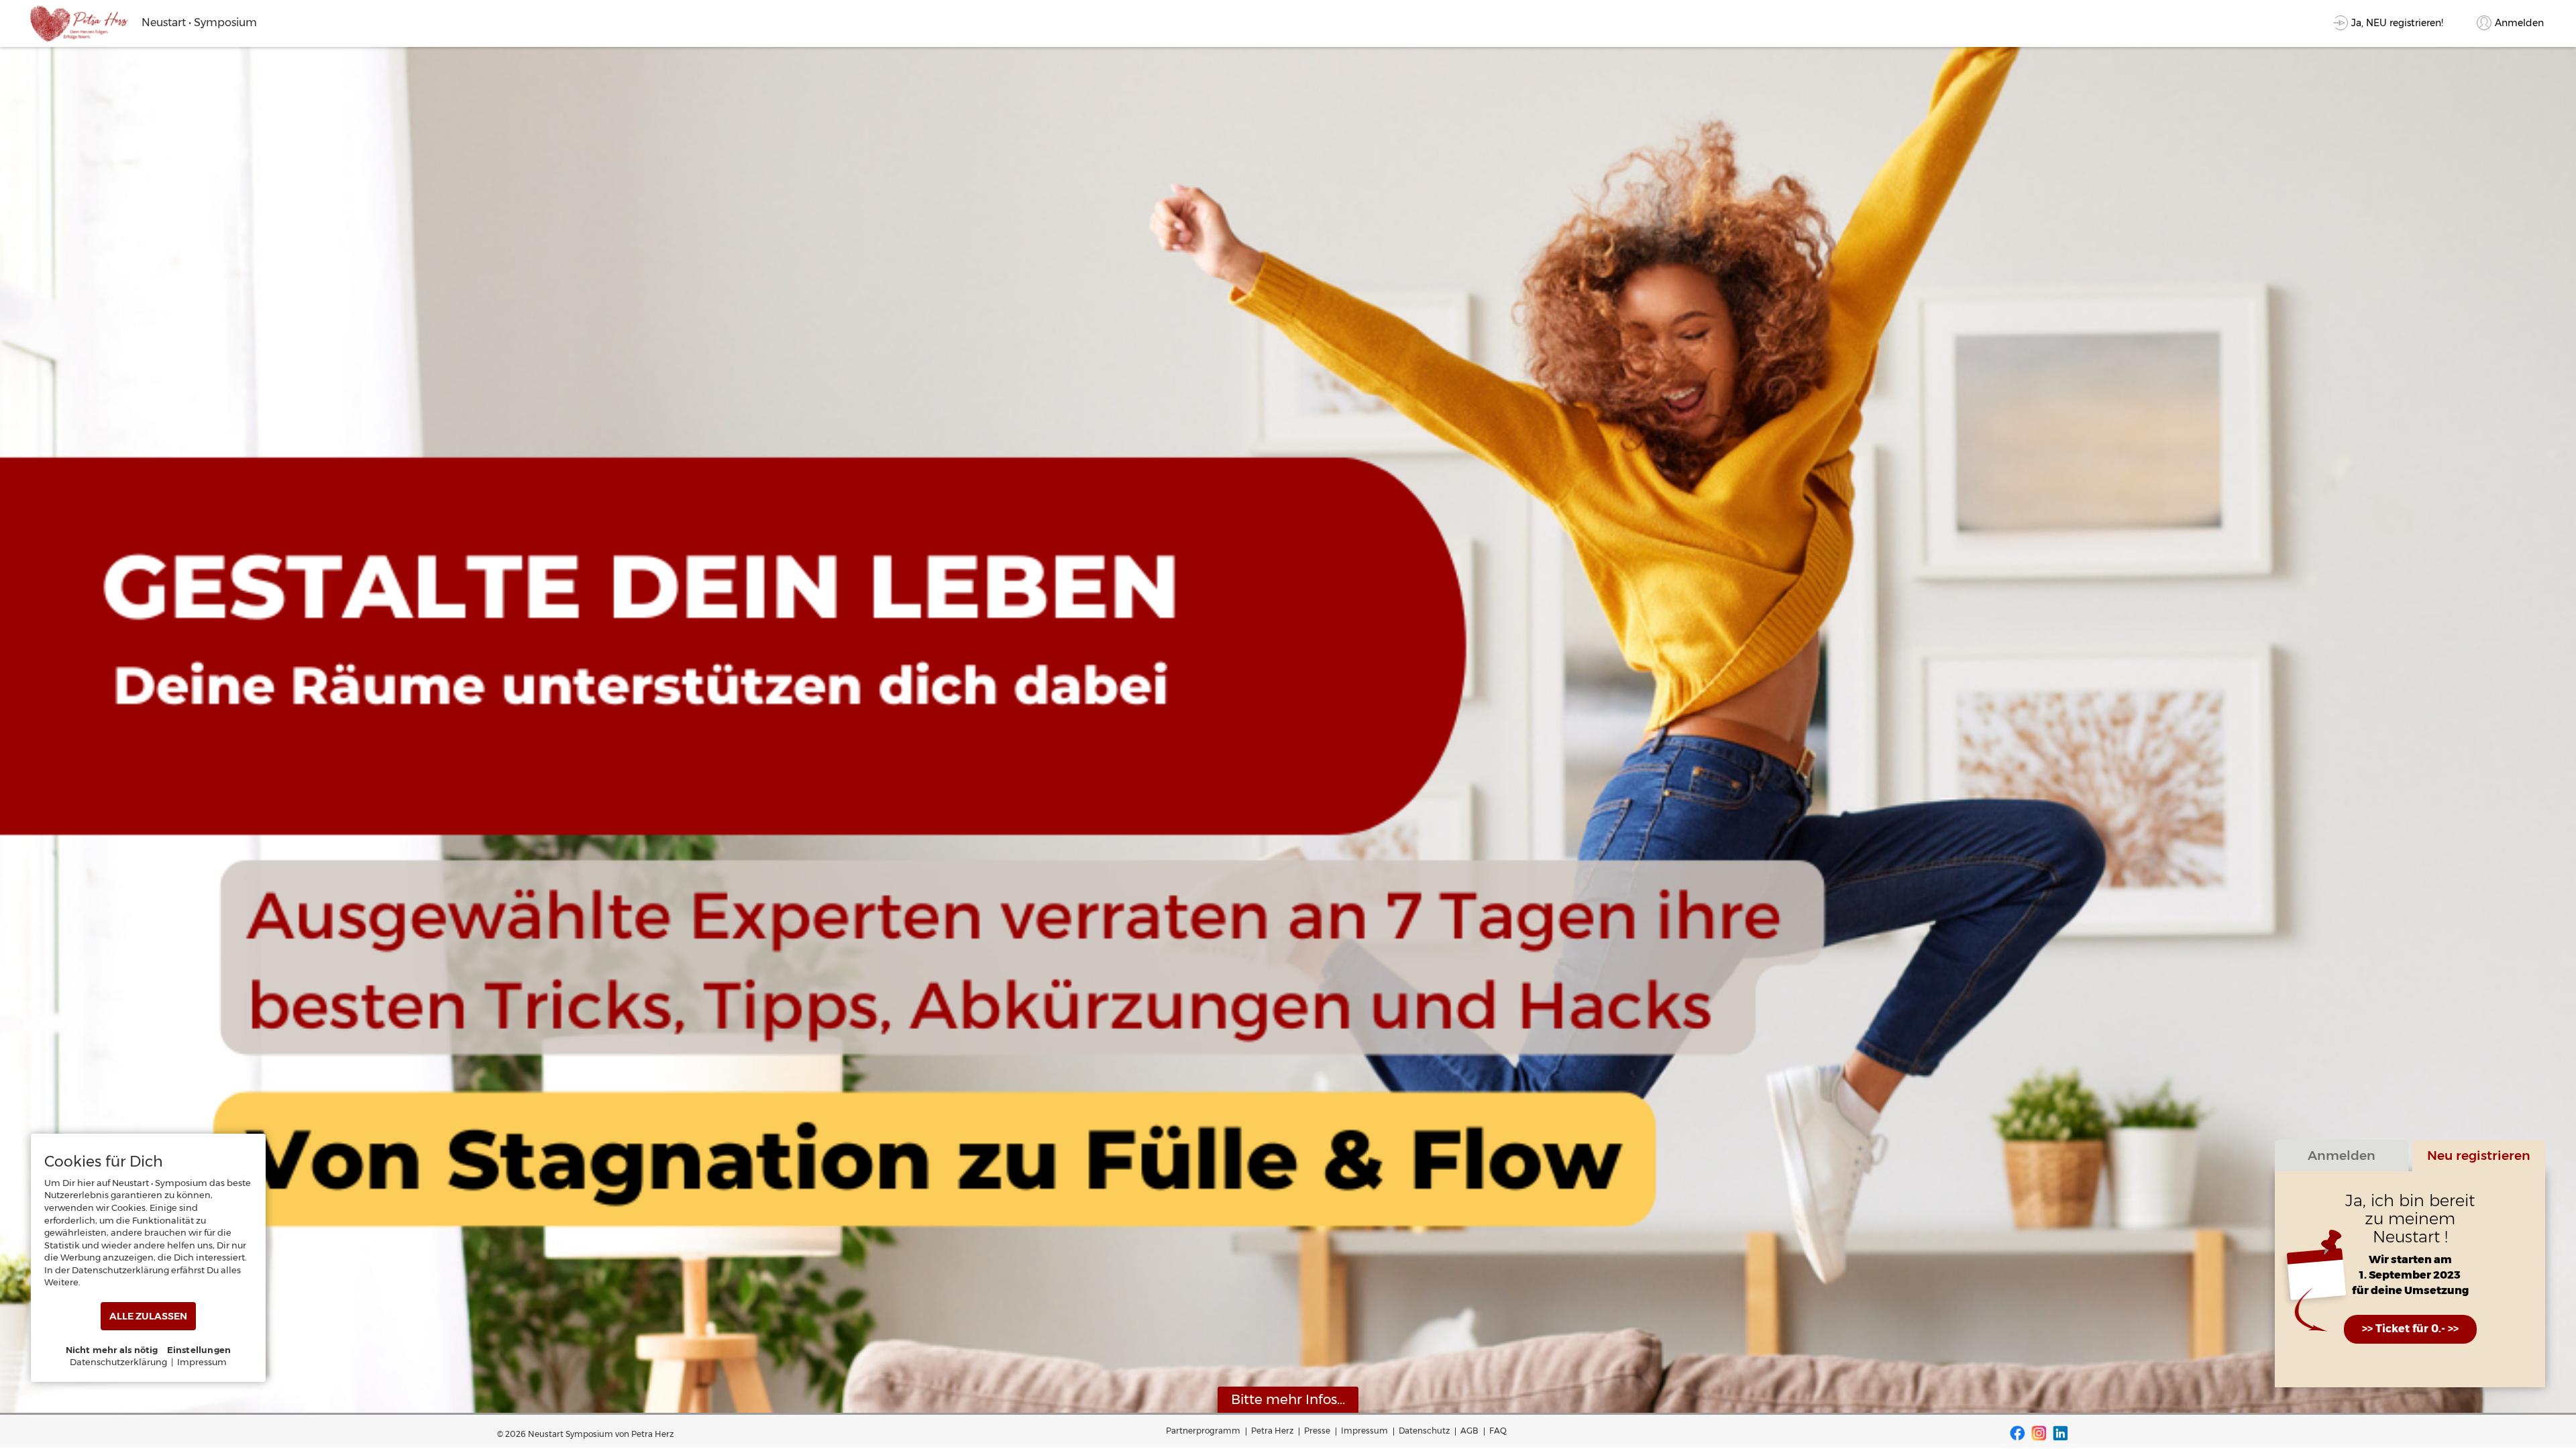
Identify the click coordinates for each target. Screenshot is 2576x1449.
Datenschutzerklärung (118, 1362)
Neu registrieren (2479, 1155)
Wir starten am (2410, 1259)
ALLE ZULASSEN (148, 1316)
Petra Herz (1272, 1431)
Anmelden (2342, 1155)
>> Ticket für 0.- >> (2410, 1329)
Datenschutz (1424, 1431)
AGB (1469, 1431)
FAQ (1498, 1431)
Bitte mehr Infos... (1288, 1399)
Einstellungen (199, 1350)
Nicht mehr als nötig (112, 1350)
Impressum (1364, 1431)
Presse (1317, 1431)
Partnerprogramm (1203, 1431)
